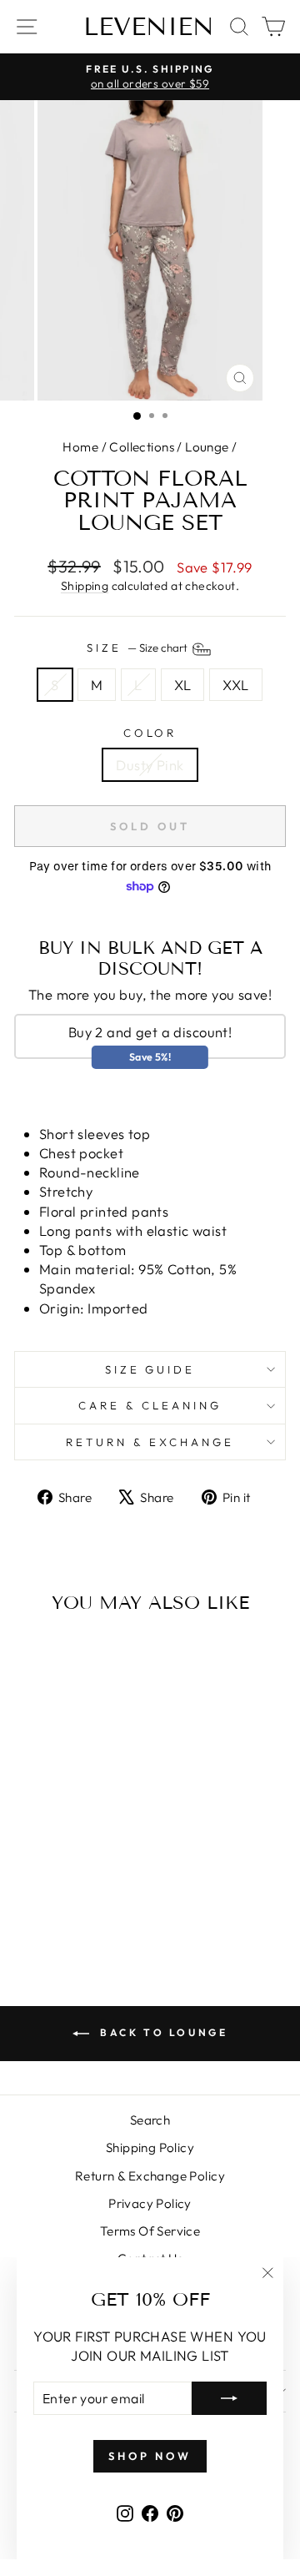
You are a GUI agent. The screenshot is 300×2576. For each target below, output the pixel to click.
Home (80, 447)
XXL (235, 685)
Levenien (149, 27)
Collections (142, 447)
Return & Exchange (150, 1442)
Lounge (207, 447)
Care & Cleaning (150, 1405)
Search (150, 2120)
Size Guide (150, 1369)
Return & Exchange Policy (150, 2176)
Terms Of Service (150, 2231)
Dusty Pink (150, 765)
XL (183, 685)
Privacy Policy (150, 2203)
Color (150, 733)
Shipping (85, 586)
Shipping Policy (150, 2148)
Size (138, 648)
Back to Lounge (162, 2032)
